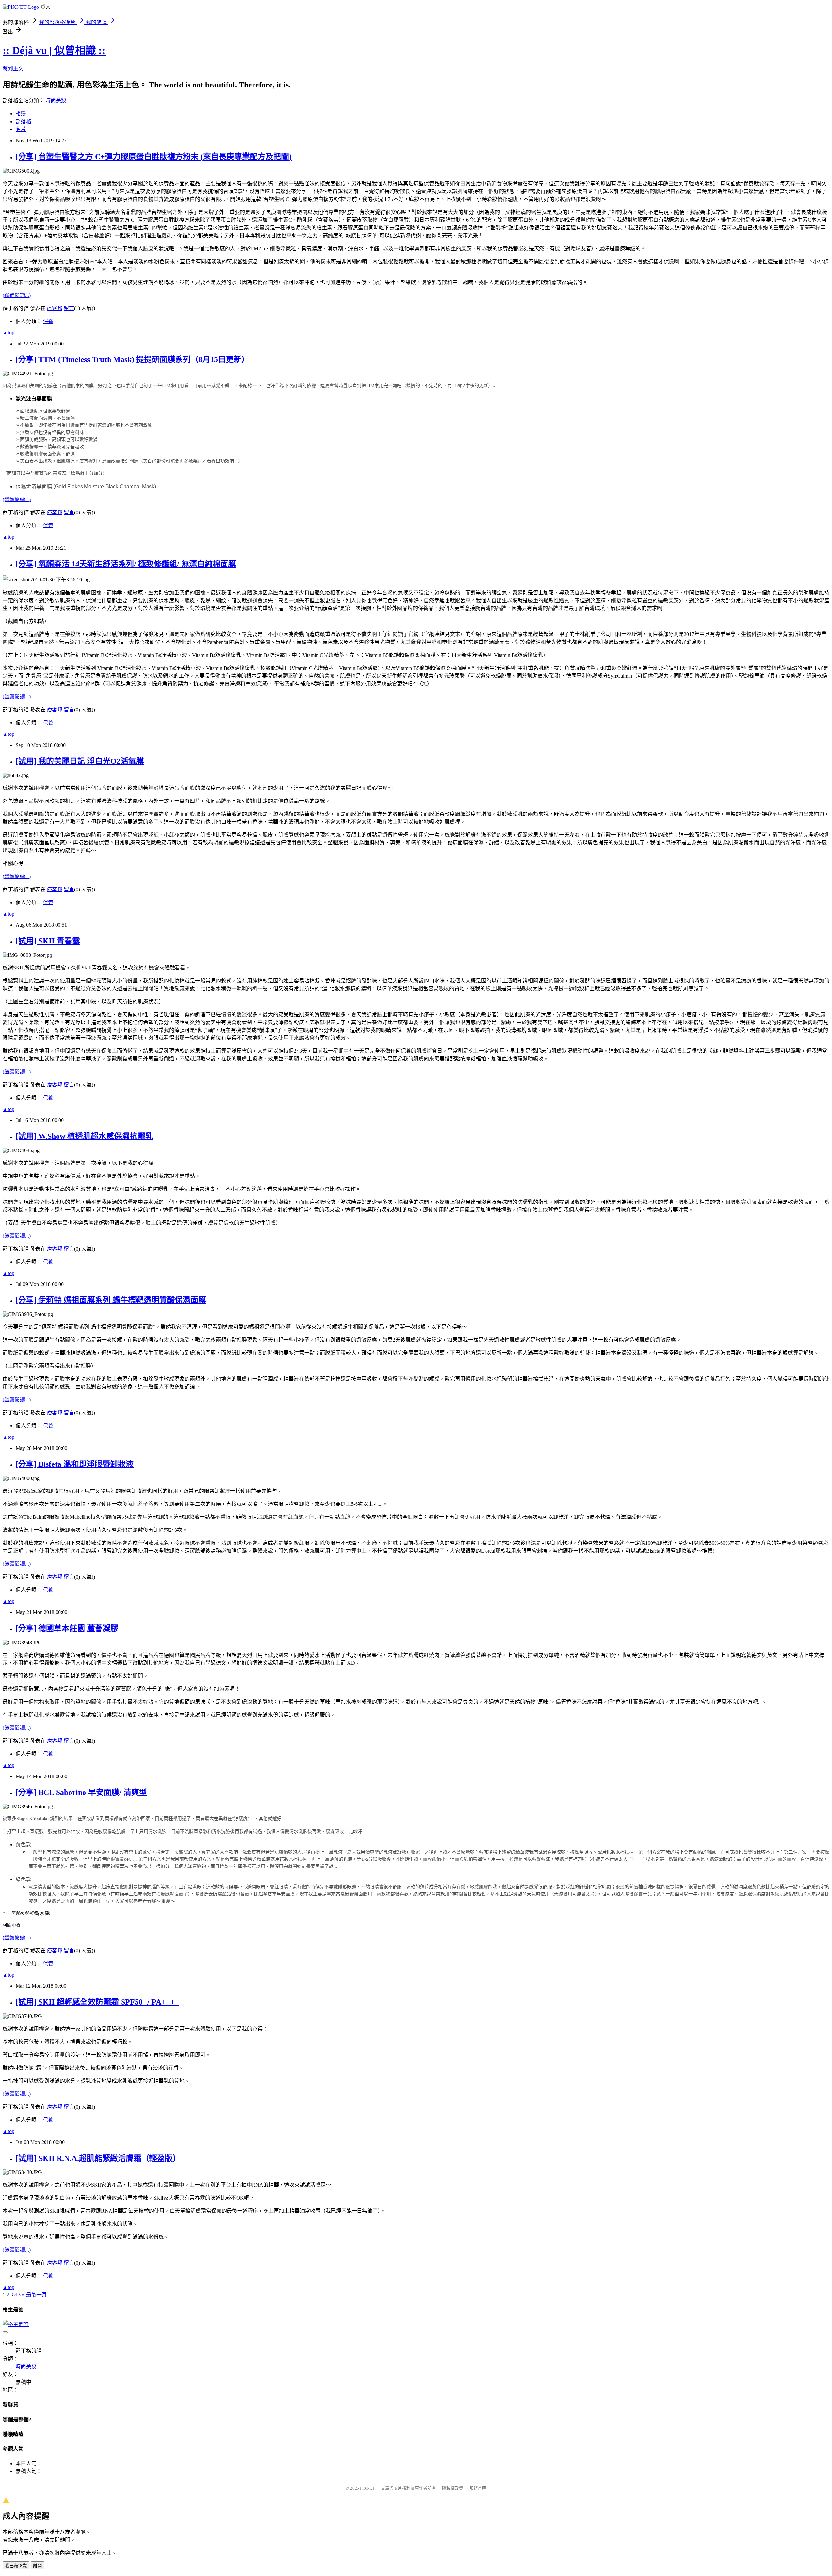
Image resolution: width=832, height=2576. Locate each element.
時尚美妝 (56, 101)
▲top (8, 333)
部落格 (23, 121)
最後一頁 (36, 2295)
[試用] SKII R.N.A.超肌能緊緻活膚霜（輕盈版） (98, 2158)
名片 (21, 129)
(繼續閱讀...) (17, 295)
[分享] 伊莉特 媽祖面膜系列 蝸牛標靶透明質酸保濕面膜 (111, 1300)
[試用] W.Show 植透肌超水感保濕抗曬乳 (84, 1136)
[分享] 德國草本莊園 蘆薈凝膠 (67, 1628)
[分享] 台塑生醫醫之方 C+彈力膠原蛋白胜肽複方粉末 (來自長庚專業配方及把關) (154, 157)
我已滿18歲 (16, 2566)
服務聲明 (478, 2488)
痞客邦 (55, 308)
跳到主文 (13, 68)
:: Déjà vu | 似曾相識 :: (54, 50)
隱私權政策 (453, 2488)
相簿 (21, 114)
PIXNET (367, 2488)
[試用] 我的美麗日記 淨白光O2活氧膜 (80, 761)
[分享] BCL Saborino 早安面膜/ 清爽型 (81, 1792)
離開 (37, 2566)
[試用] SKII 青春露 (48, 941)
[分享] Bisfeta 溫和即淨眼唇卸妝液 (75, 1464)
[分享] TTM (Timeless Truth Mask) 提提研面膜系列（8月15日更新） (132, 359)
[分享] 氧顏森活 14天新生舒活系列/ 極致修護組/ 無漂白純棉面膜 (126, 564)
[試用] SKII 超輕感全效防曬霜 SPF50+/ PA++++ (97, 2002)
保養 (48, 321)
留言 (69, 308)
